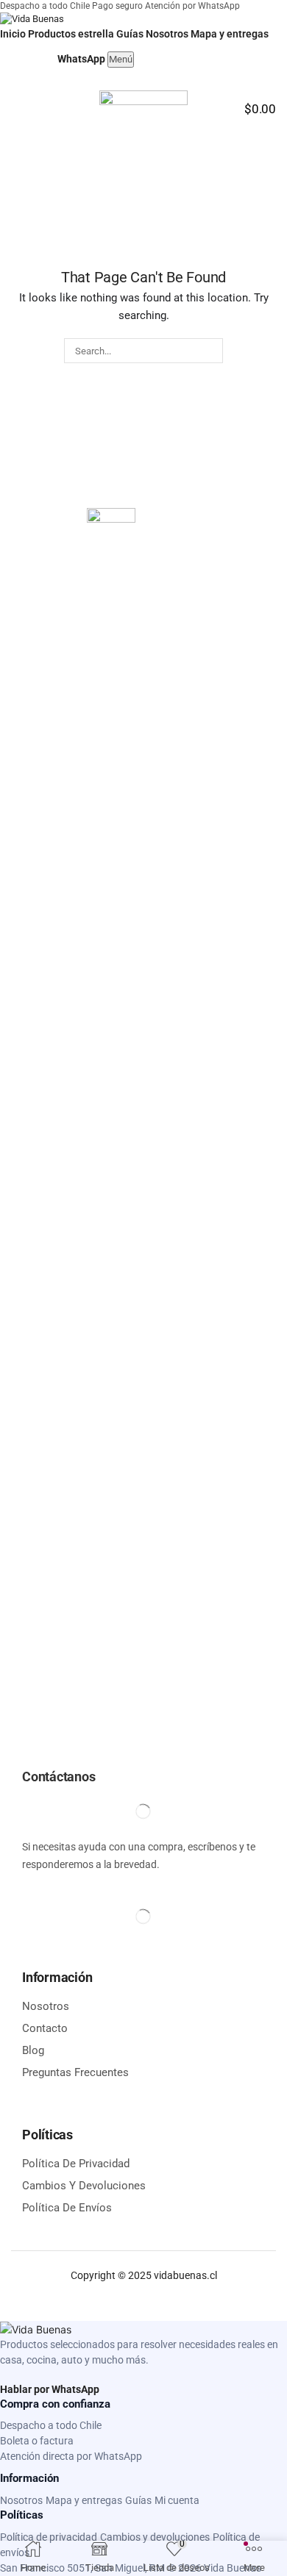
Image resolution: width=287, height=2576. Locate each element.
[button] (17, 102)
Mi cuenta (177, 2500)
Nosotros (167, 34)
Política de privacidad (49, 2537)
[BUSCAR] (210, 351)
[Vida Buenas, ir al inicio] (32, 19)
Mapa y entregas (230, 34)
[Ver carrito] (42, 57)
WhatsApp (81, 59)
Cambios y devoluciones (155, 2537)
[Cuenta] (13, 57)
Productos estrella (71, 34)
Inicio (13, 34)
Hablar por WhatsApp (50, 2389)
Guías (130, 34)
